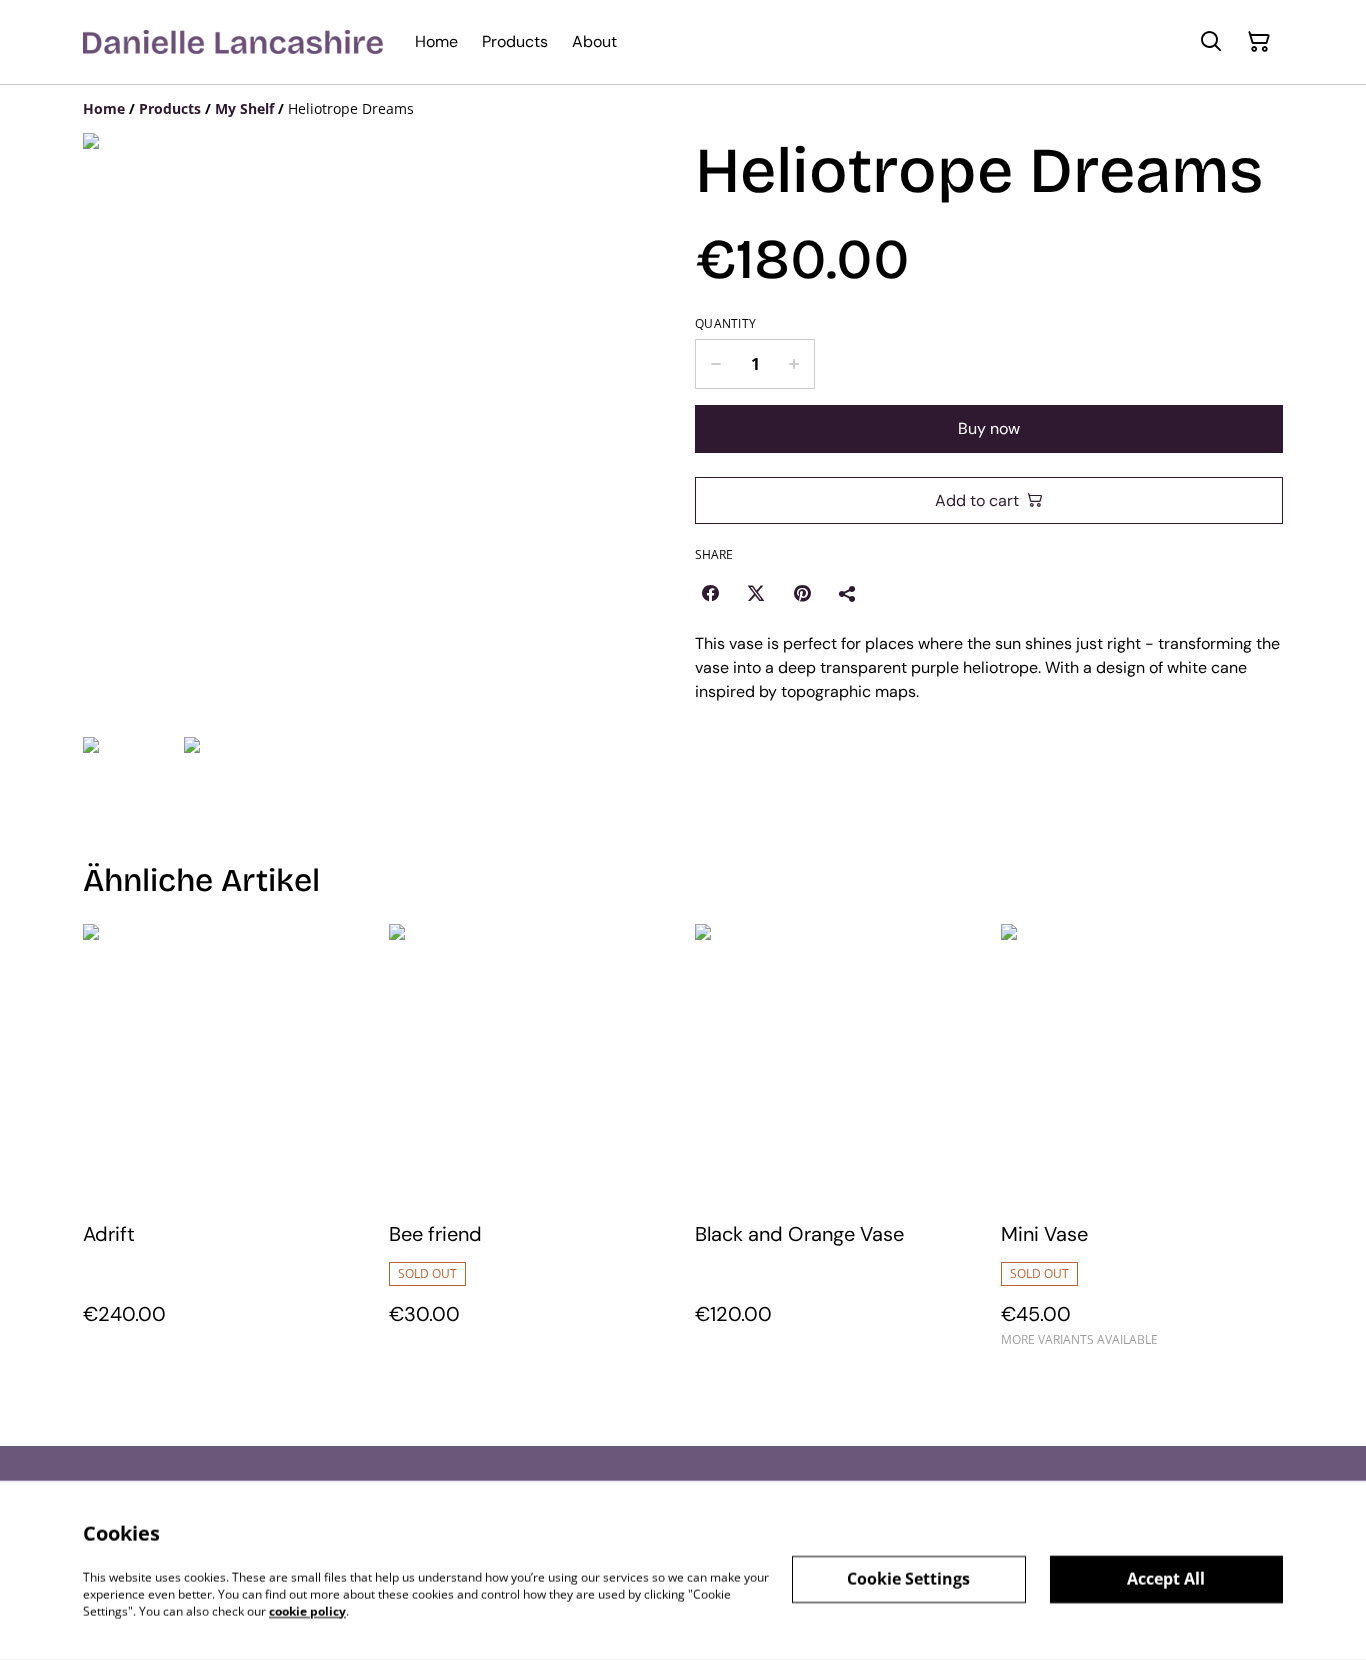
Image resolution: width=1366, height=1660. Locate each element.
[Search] (1211, 42)
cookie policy (307, 1610)
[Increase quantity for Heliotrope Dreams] (794, 364)
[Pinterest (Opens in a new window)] (802, 593)
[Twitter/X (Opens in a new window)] (756, 593)
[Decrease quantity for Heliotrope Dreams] (715, 364)
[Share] (848, 593)
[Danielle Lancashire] (233, 42)
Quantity (725, 324)
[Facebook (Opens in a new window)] (710, 593)
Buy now (989, 428)
